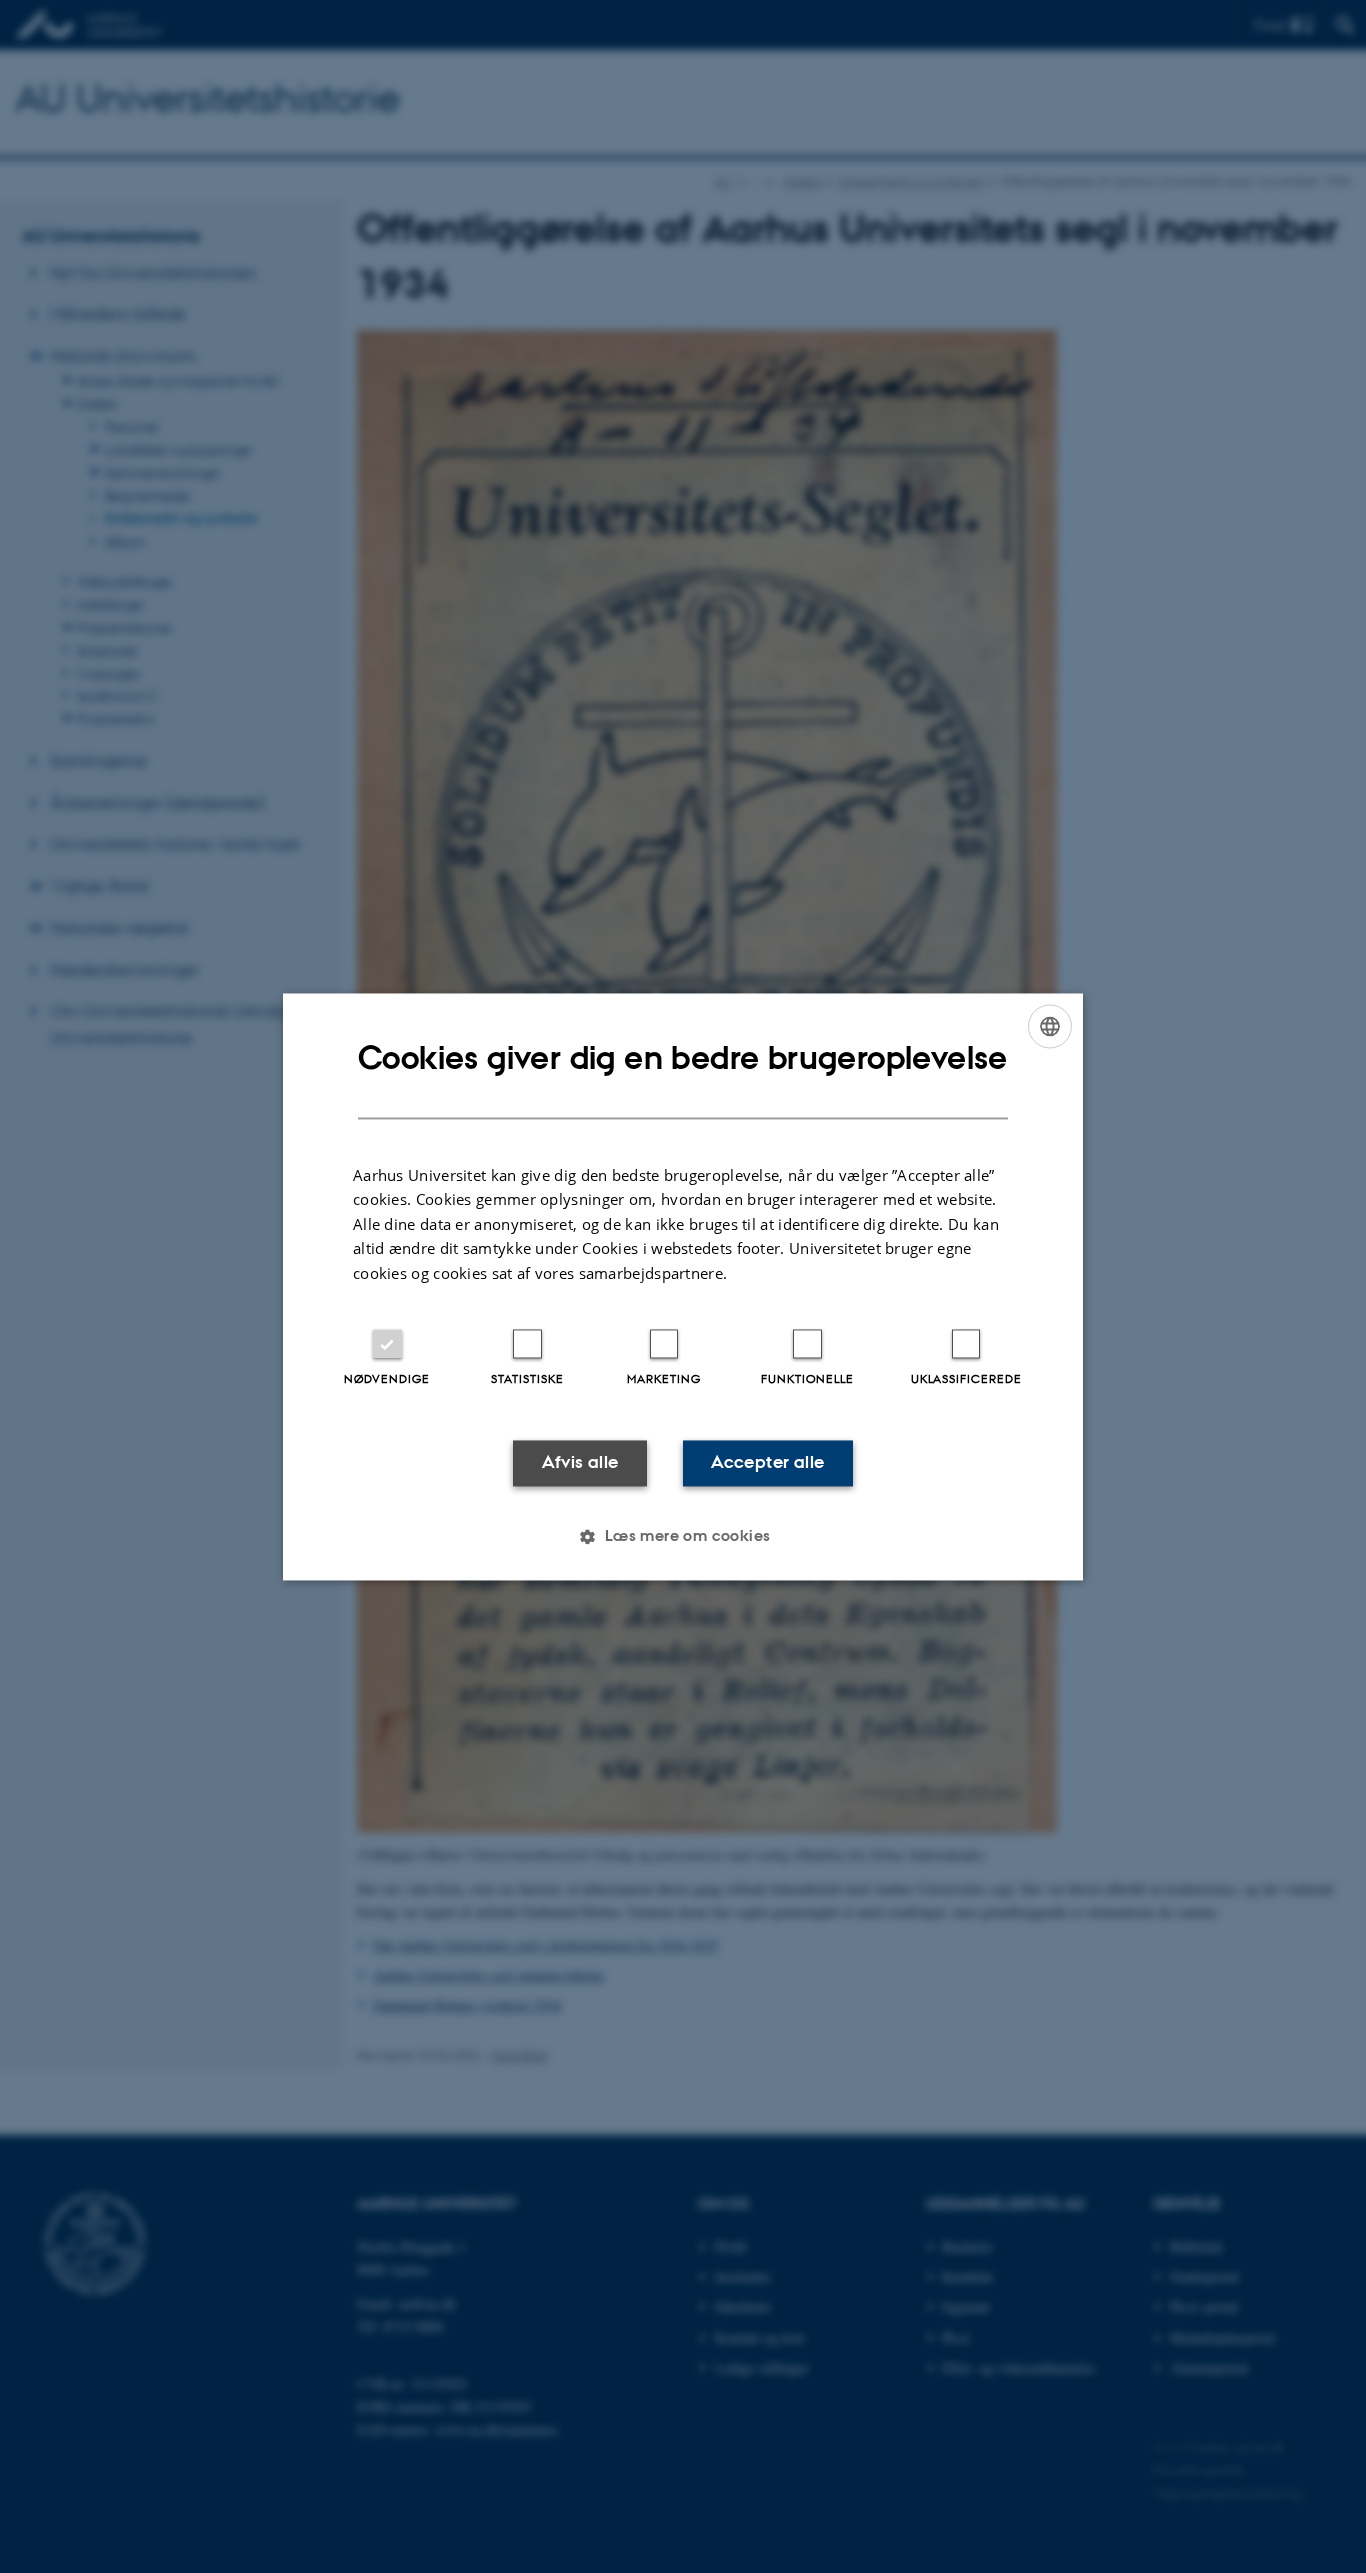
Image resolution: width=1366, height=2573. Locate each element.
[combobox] (1050, 1026)
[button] (682, 1536)
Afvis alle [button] (580, 1463)
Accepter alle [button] (767, 1463)
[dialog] (683, 1286)
